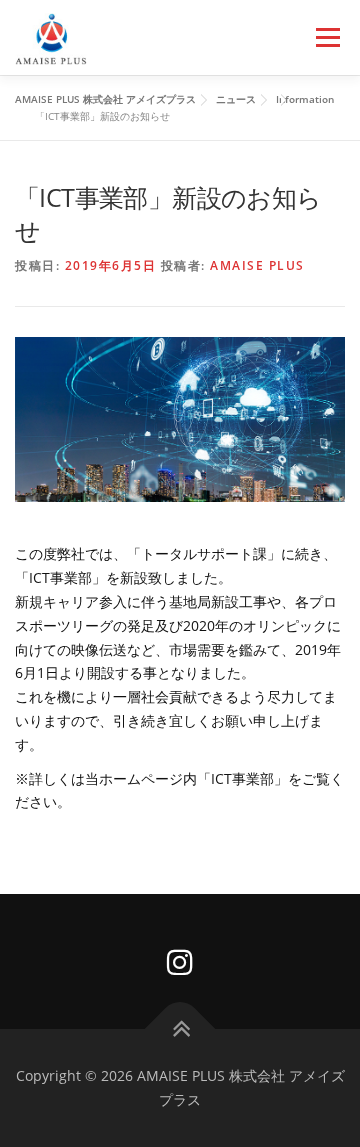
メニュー (327, 37)
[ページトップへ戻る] (180, 1029)
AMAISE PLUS (257, 265)
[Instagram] (180, 961)
